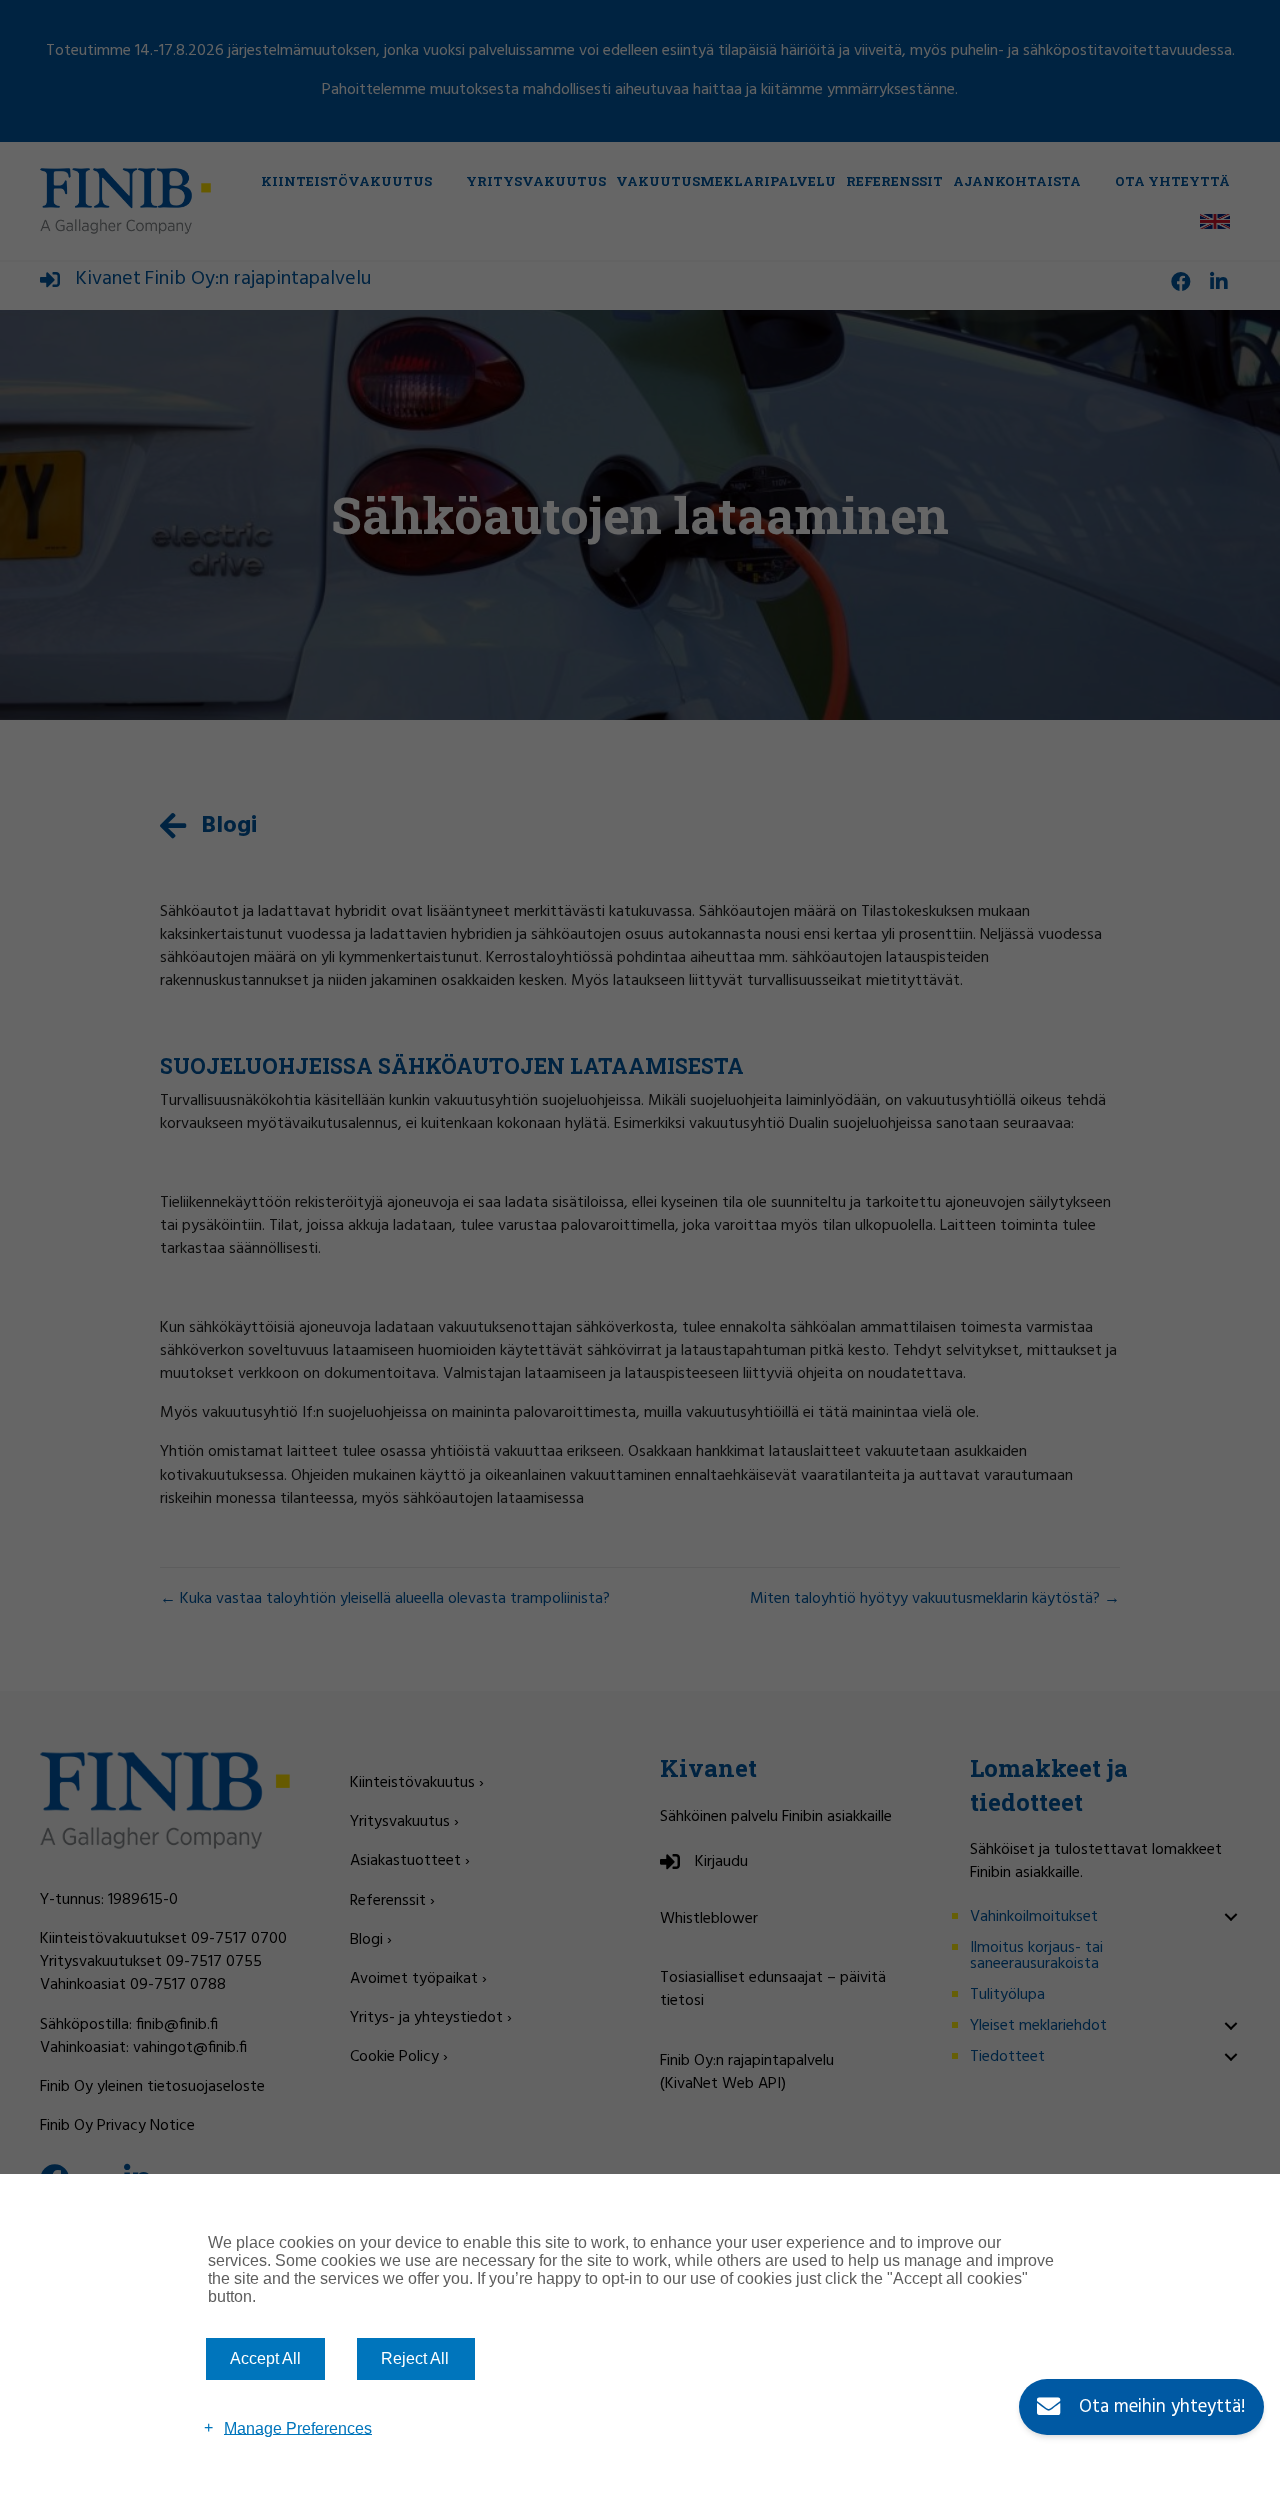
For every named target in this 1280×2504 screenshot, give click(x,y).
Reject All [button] (415, 2358)
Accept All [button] (265, 2358)
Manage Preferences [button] (298, 2427)
